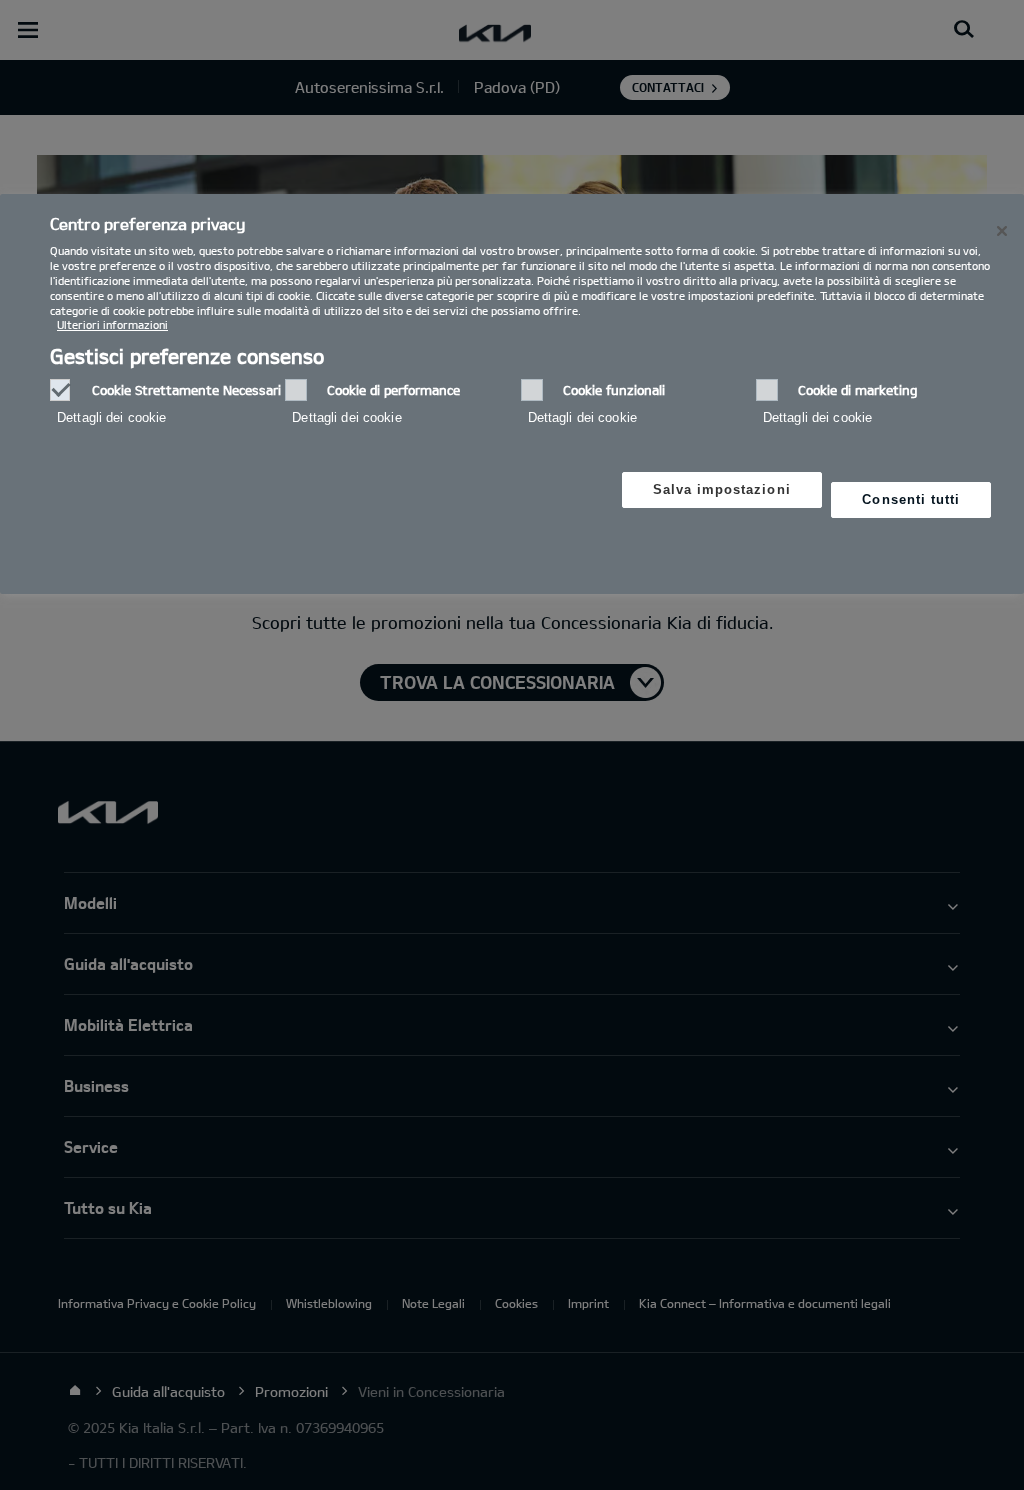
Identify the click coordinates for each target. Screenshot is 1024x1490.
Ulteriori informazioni (112, 324)
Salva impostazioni (722, 489)
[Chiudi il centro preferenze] (1002, 231)
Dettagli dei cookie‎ (111, 417)
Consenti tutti (911, 499)
